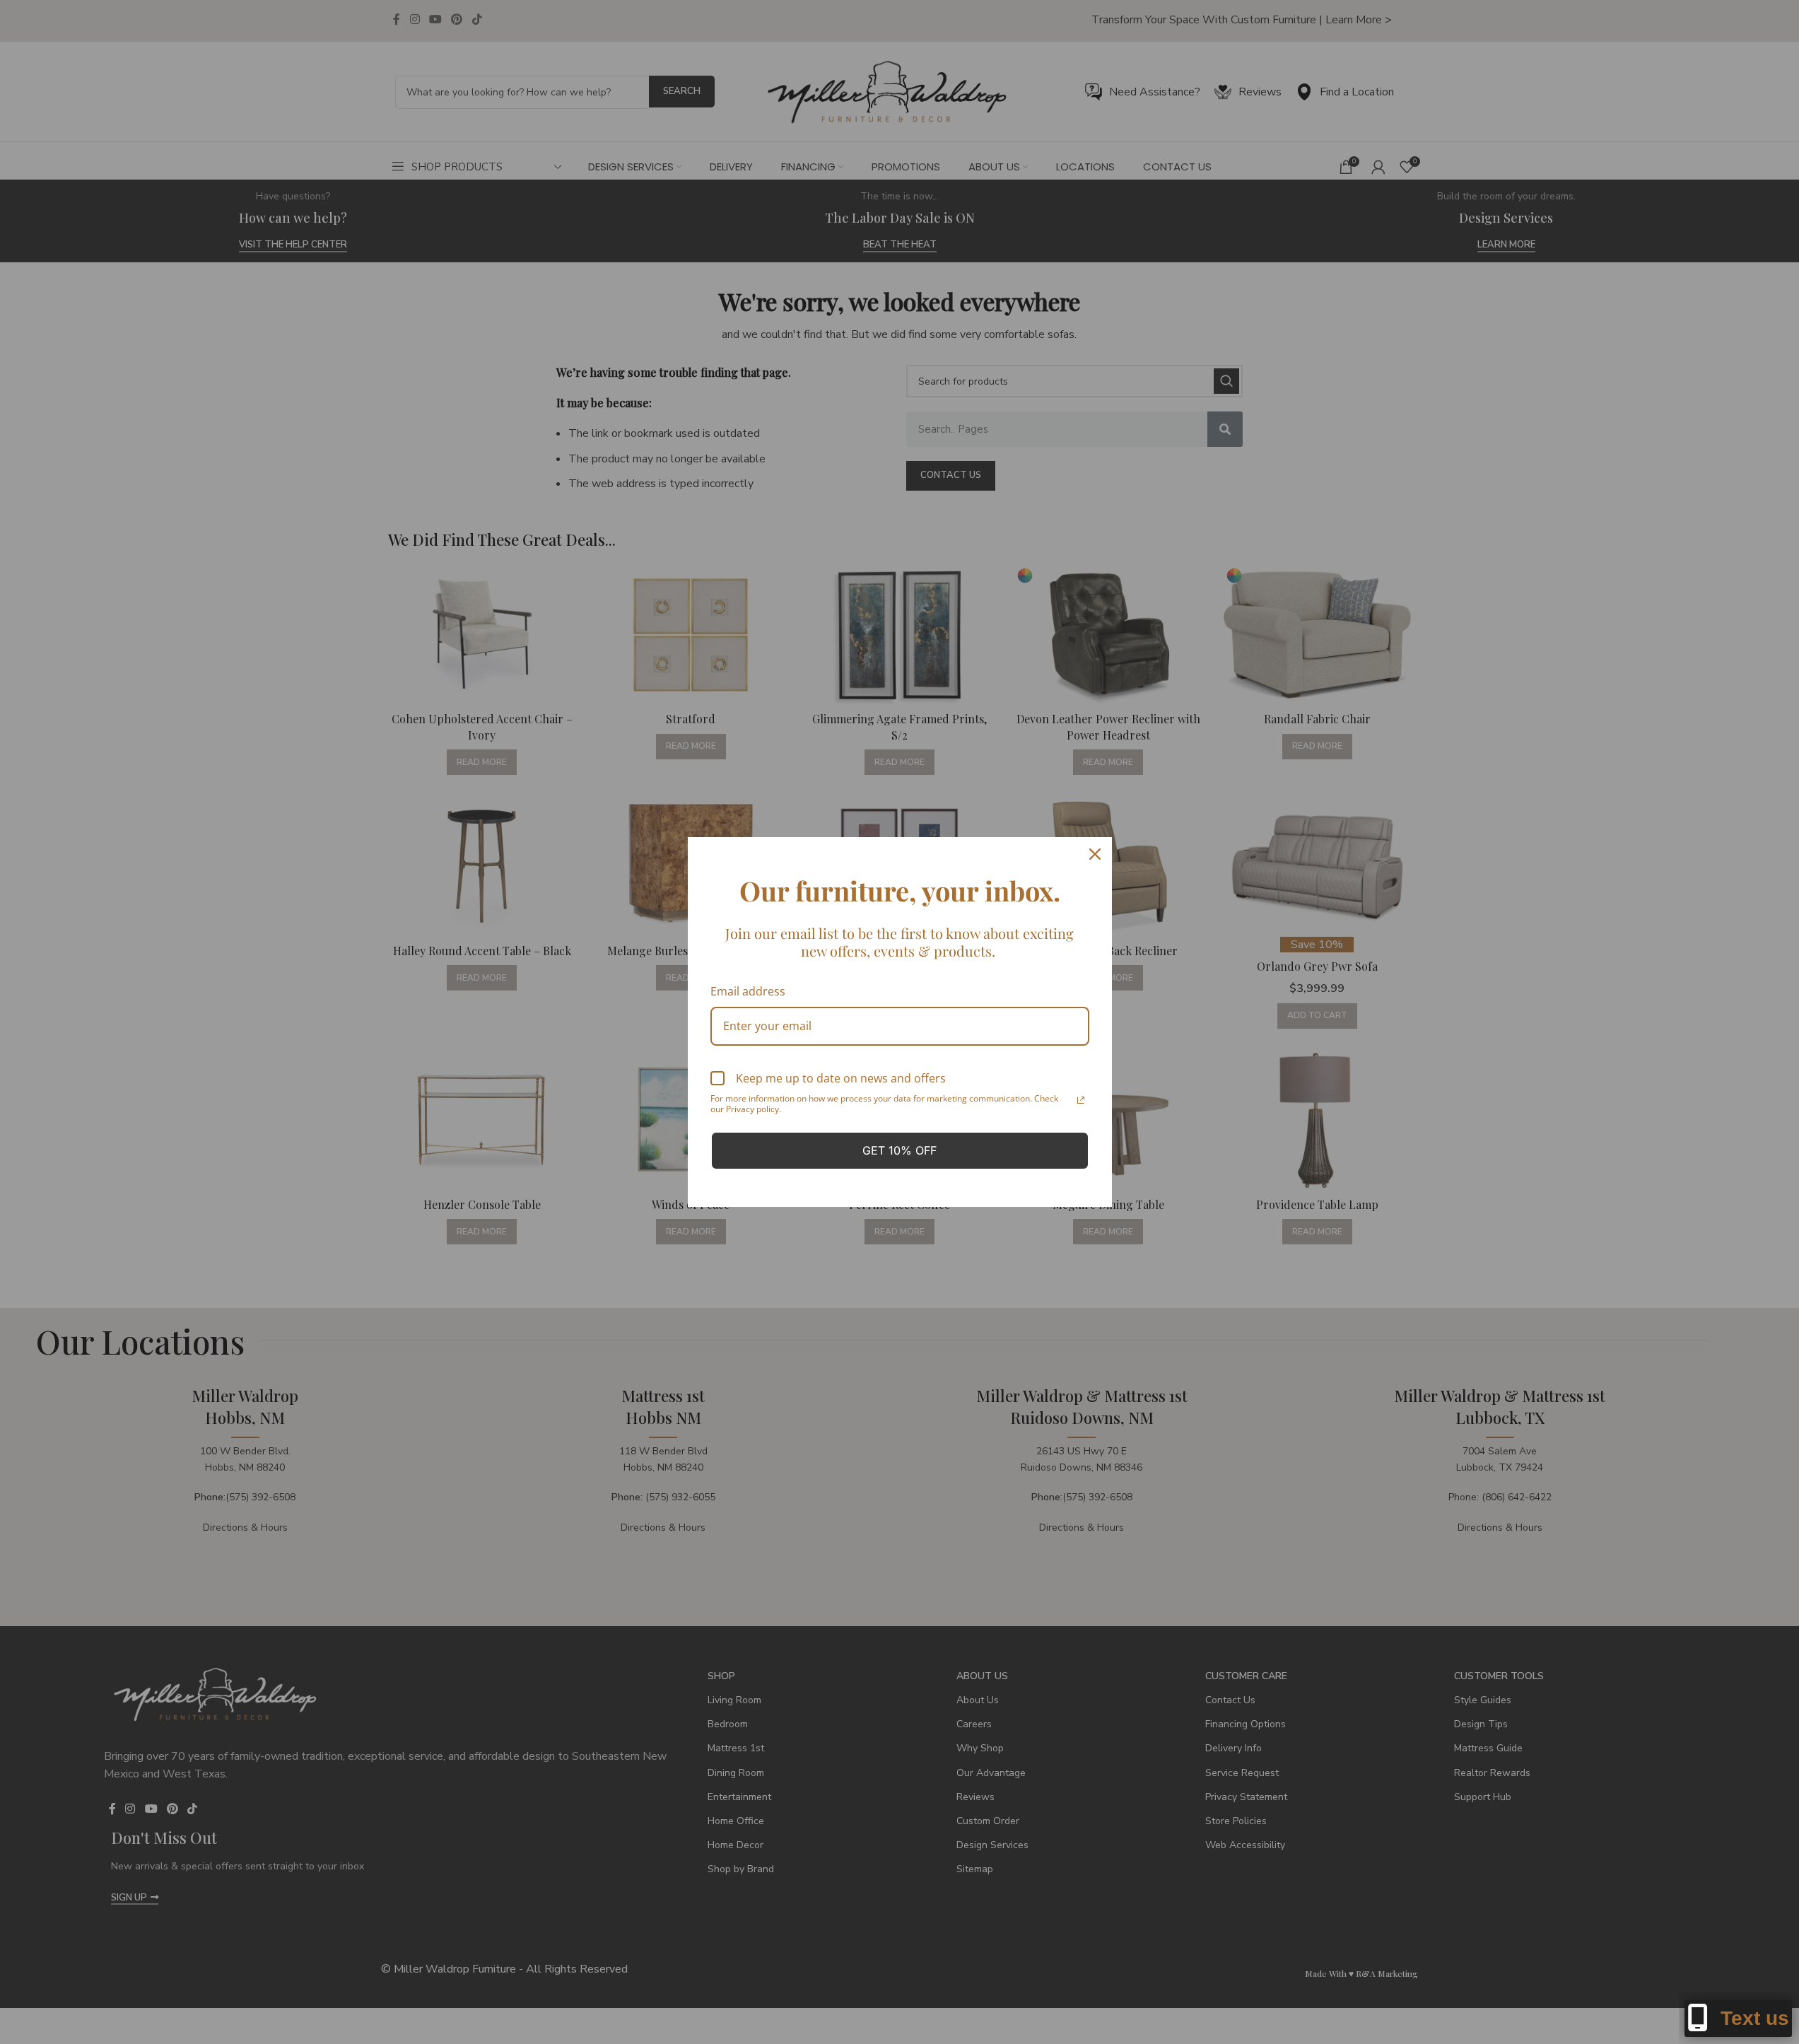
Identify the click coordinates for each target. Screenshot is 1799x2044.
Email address (748, 991)
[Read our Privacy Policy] (1081, 1100)
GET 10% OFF (899, 1150)
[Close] (1095, 854)
